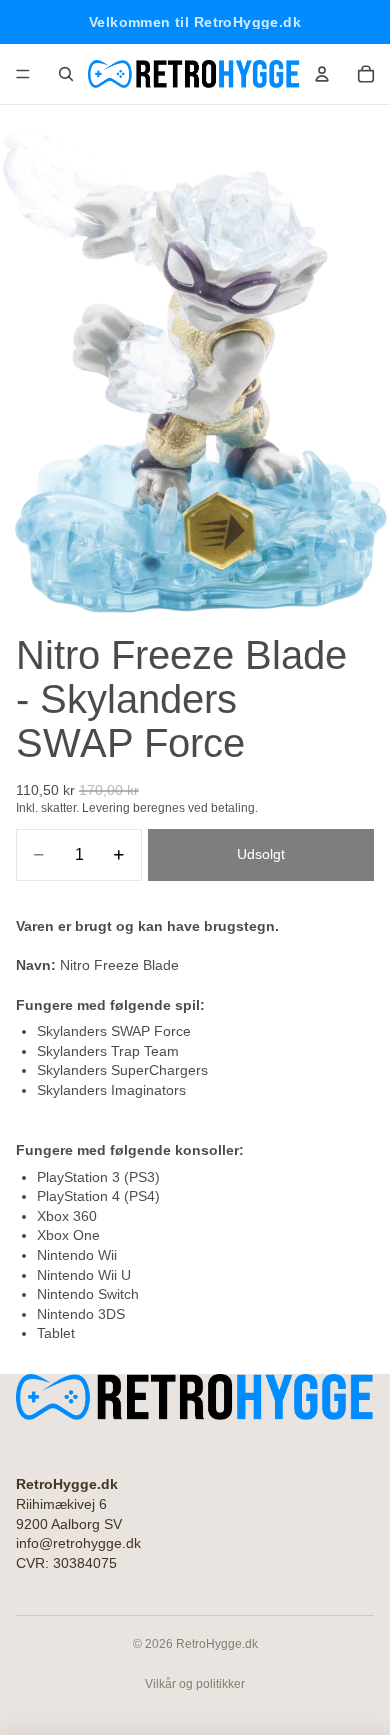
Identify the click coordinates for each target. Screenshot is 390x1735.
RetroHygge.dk (217, 1644)
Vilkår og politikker (195, 1684)
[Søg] (66, 74)
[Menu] (23, 74)
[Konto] (322, 74)
